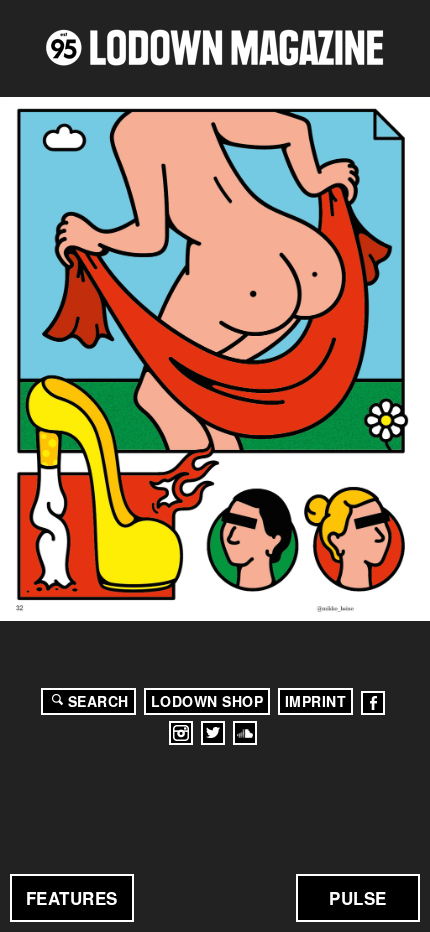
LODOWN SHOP (207, 701)
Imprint (316, 701)
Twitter (213, 733)
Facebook (373, 703)
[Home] (215, 47)
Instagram (181, 733)
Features (72, 898)
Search (98, 701)
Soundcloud (245, 733)
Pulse (358, 898)
